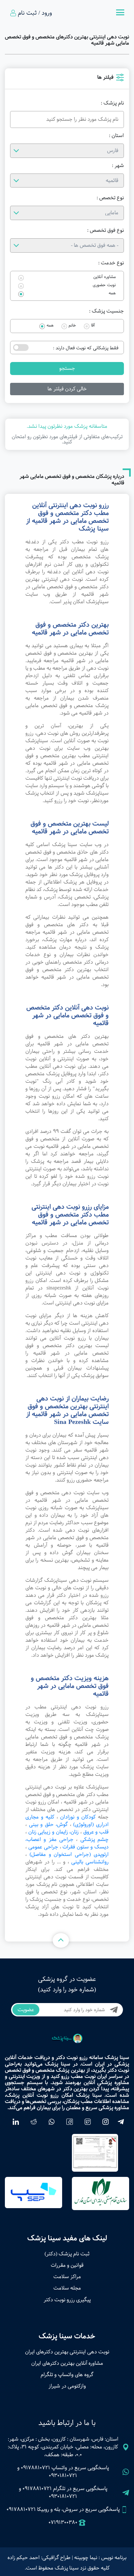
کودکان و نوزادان (78, 1817)
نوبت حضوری (104, 285)
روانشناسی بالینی (90, 1862)
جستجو (67, 368)
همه (112, 293)
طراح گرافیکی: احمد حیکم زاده (39, 2558)
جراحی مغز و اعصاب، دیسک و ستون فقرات (67, 1843)
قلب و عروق (96, 1832)
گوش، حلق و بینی (48, 1824)
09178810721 (35, 2468)
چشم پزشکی (94, 1839)
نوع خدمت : (111, 263)
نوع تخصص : (110, 198)
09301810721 (63, 2476)
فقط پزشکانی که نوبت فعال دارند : (86, 348)
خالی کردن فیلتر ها (67, 389)
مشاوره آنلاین (105, 277)
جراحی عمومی (43, 1847)
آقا (93, 326)
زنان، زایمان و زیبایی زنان (54, 1832)
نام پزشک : (112, 103)
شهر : (118, 166)
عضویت (26, 2010)
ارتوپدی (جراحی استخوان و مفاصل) (69, 1854)
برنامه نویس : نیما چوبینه (100, 2558)
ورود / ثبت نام (35, 13)
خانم (72, 326)
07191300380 (63, 2523)
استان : (116, 136)
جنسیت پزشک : (107, 311)
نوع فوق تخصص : (106, 230)
